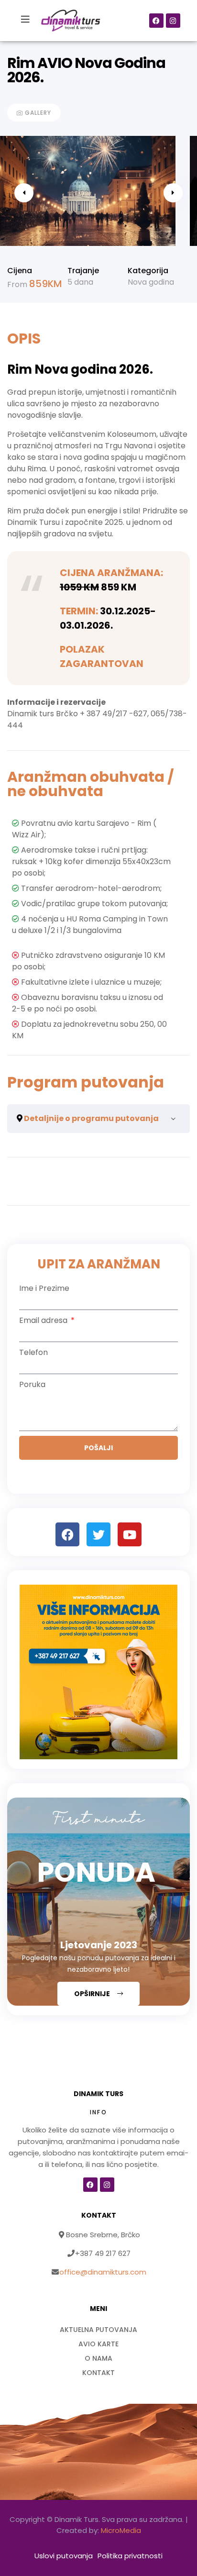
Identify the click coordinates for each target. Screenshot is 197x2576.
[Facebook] (156, 21)
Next (173, 193)
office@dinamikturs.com (103, 2272)
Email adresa (44, 1320)
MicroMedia (121, 2530)
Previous (24, 193)
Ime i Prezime (44, 1288)
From (18, 284)
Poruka (32, 1384)
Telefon (33, 1352)
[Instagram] (173, 21)
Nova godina (151, 282)
